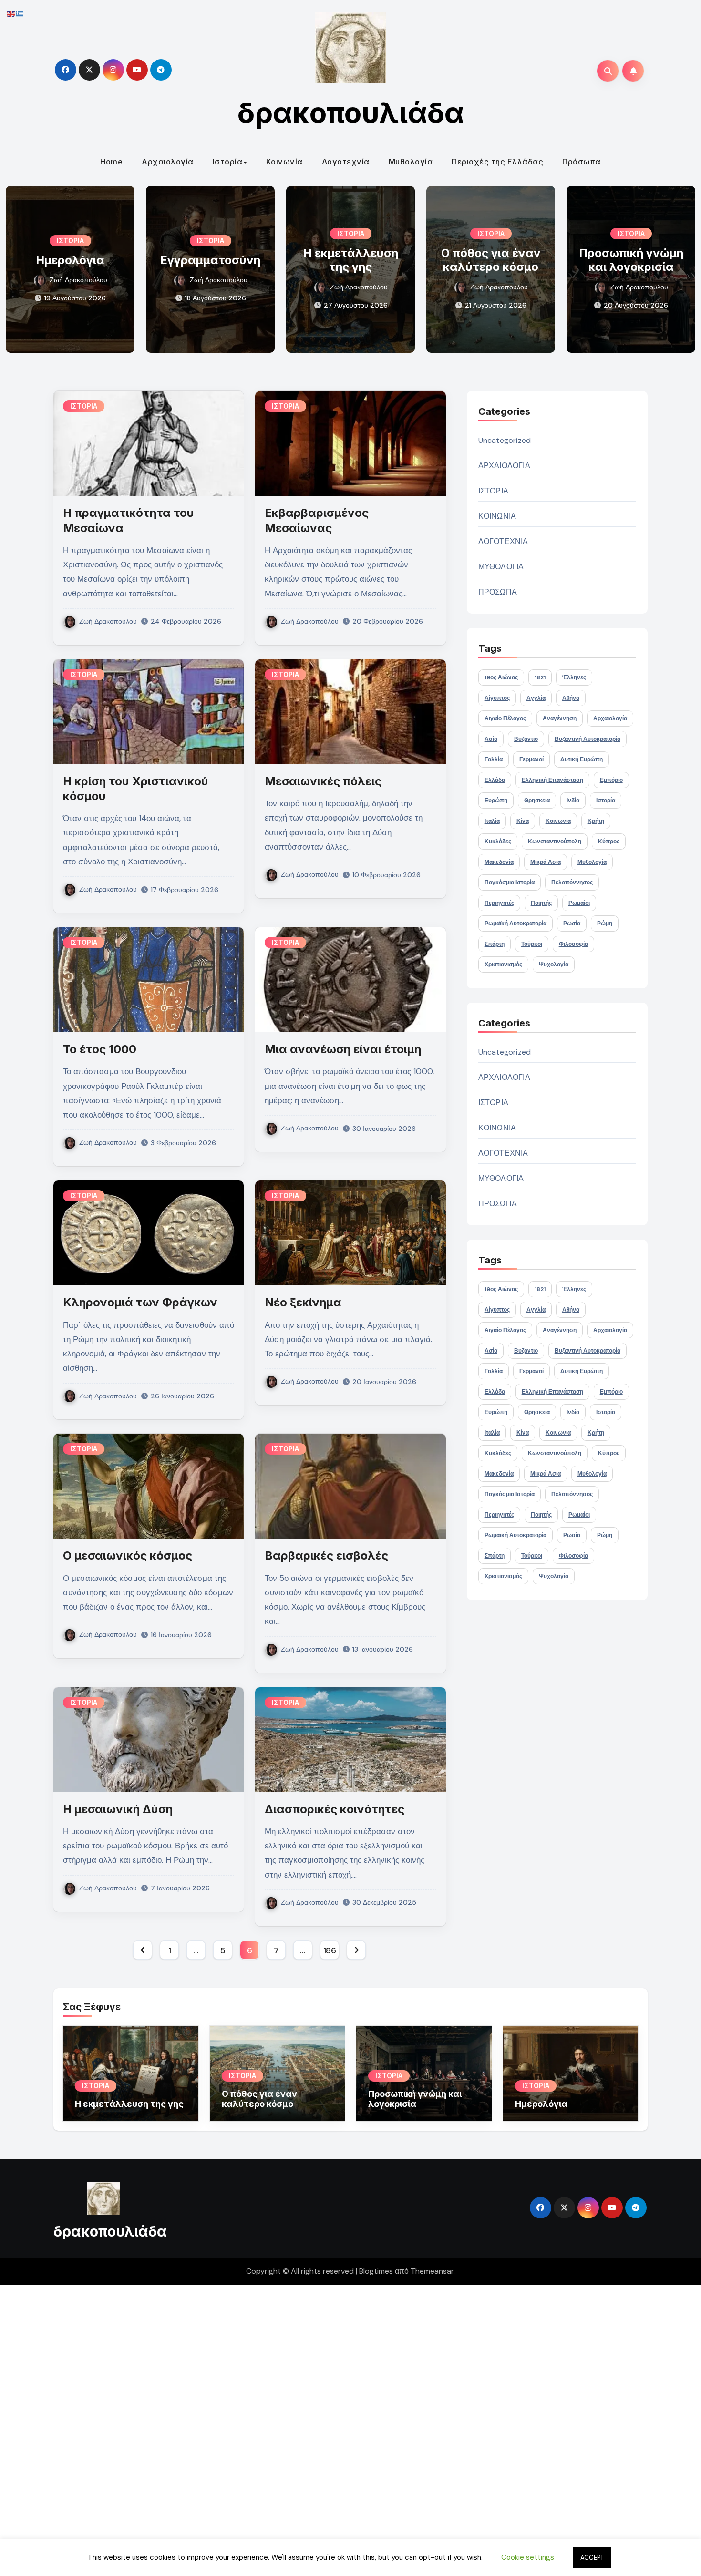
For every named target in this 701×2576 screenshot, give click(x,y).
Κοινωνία (284, 162)
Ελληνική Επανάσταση (552, 780)
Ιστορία (228, 162)
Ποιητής (541, 903)
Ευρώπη (496, 801)
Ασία (491, 739)
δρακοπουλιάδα (351, 113)
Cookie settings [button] (528, 2557)
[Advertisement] (288, 2428)
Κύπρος (609, 842)
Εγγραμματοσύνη (210, 260)
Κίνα (523, 821)
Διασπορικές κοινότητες (335, 1809)
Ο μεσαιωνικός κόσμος (128, 1555)
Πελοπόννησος (572, 883)
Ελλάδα (495, 780)
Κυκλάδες (498, 842)
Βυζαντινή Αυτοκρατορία (588, 739)
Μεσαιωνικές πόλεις (323, 781)
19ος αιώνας (501, 677)
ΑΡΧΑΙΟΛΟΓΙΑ (504, 466)
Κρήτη (596, 821)
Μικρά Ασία (546, 862)
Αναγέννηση (560, 718)
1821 (540, 677)
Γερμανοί (531, 759)
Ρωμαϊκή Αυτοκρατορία (515, 924)
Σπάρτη (495, 944)
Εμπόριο (611, 780)
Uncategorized (505, 440)
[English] (11, 14)
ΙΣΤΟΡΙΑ (70, 241)
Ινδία (573, 801)
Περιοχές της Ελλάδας (497, 162)
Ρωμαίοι (579, 903)
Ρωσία (572, 924)
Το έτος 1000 (100, 1049)
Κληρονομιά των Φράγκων (140, 1302)
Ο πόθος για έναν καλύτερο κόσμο (491, 260)
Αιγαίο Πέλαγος (505, 718)
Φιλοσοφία (573, 944)
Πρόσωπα (582, 162)
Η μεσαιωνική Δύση (118, 1809)
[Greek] (20, 14)
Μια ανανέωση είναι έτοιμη (343, 1049)
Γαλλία (494, 759)
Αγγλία (536, 698)
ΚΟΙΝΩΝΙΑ (497, 516)
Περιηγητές (499, 903)
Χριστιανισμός (503, 965)
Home (111, 162)
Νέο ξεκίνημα (303, 1302)
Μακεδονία (499, 862)
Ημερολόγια (70, 260)
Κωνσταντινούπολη (555, 842)
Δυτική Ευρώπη (582, 759)
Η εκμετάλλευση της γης (351, 260)
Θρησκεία (537, 801)
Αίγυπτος (497, 698)
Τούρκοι (532, 944)
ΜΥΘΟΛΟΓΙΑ (501, 567)
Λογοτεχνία (346, 162)
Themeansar (432, 2271)
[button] (682, 267)
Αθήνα (571, 698)
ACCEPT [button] (592, 2558)
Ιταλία (492, 821)
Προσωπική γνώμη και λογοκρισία (631, 260)
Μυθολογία (411, 162)
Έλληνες (574, 677)
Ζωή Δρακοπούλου (78, 280)
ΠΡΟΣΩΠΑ (498, 592)
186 (330, 1950)
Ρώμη (605, 924)
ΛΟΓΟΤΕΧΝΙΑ (503, 541)
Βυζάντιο (526, 739)
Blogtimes (376, 2271)
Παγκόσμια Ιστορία (510, 883)
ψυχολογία (554, 965)
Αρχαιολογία (168, 162)
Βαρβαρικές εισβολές (326, 1555)
